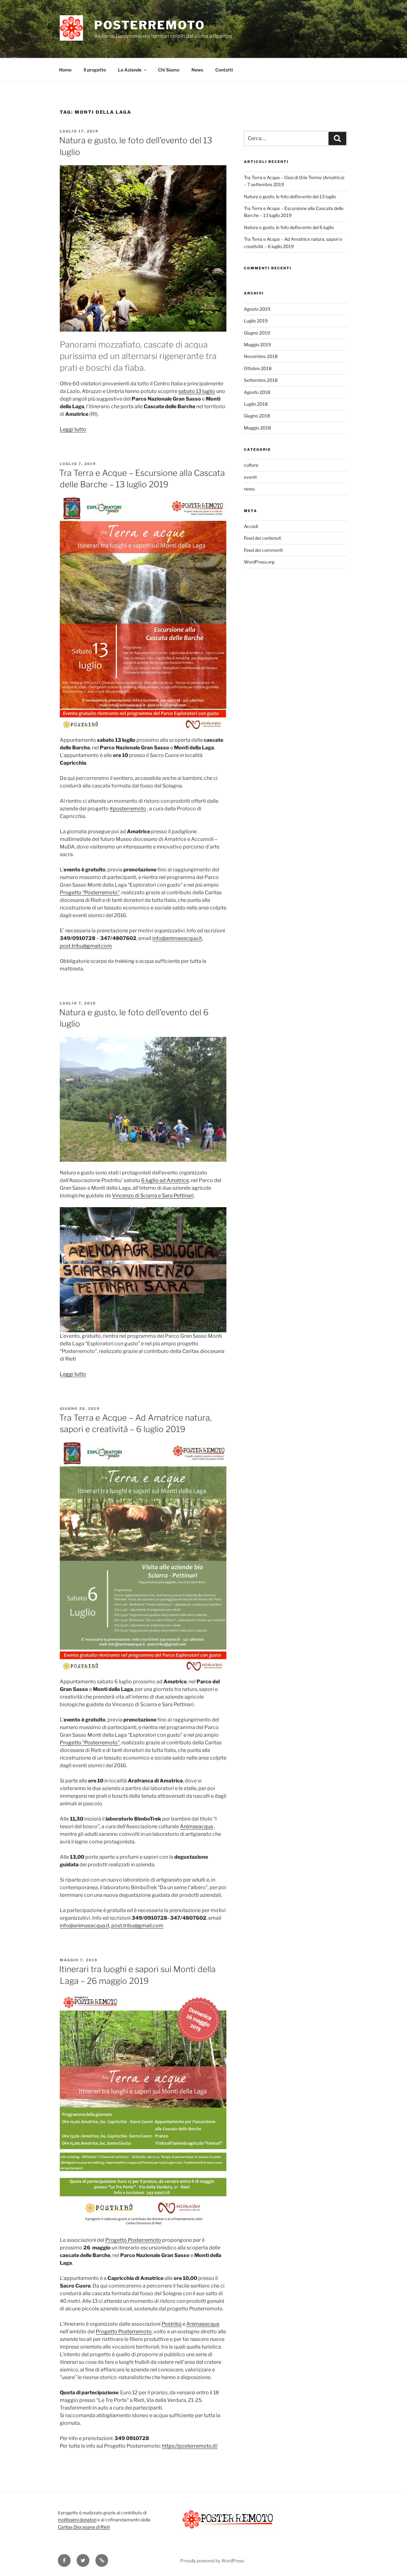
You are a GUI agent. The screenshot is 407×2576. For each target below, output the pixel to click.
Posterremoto (150, 25)
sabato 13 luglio (197, 391)
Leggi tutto (73, 429)
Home (65, 70)
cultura (251, 465)
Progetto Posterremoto (133, 2240)
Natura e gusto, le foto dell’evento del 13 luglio (290, 196)
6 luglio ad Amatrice (165, 1180)
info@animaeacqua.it (177, 938)
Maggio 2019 (257, 345)
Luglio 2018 (256, 404)
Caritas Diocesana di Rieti (84, 2527)
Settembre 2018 (261, 380)
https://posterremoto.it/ (190, 2446)
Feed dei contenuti (262, 538)
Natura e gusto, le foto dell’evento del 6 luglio (289, 227)
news (249, 489)
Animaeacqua (197, 1826)
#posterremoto (128, 809)
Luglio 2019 (256, 321)
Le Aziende (130, 70)
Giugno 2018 (257, 416)
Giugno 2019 (257, 333)
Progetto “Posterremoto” (90, 892)
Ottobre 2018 (258, 368)
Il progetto (95, 70)
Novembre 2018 (261, 356)
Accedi (251, 526)
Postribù (172, 2324)
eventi (250, 477)
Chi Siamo (169, 70)
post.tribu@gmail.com (86, 946)
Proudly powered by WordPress (212, 2561)
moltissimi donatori (77, 2520)
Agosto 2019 (257, 309)
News (197, 70)
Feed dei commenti (263, 550)
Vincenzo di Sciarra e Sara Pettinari (153, 1196)
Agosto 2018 (257, 392)
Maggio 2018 (257, 428)
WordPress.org (259, 562)
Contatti (224, 70)
